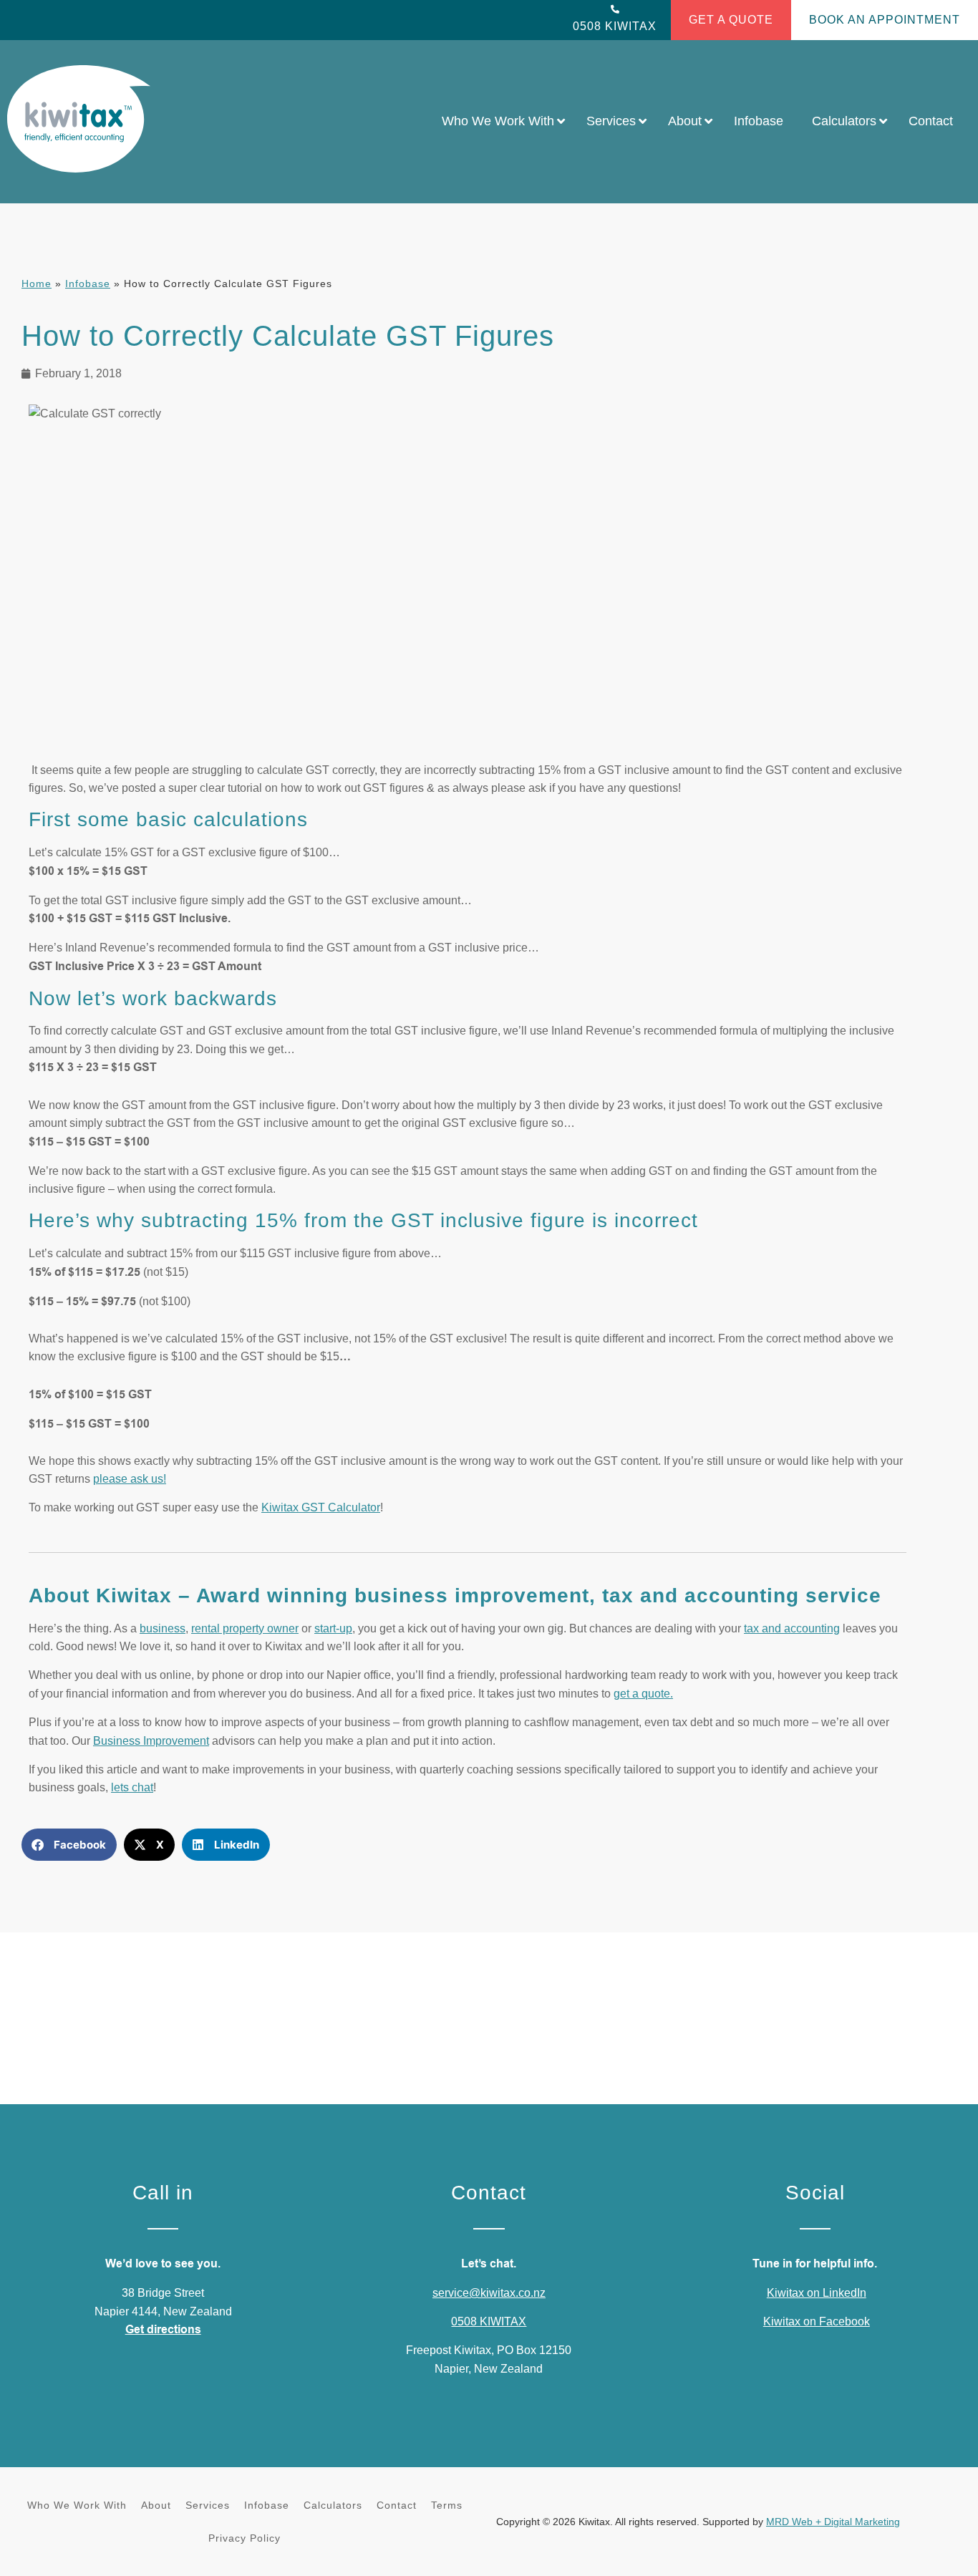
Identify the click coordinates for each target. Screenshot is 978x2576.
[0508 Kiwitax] (615, 9)
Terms (447, 2505)
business (163, 1628)
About (156, 2505)
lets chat (132, 1787)
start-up (333, 1628)
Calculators (333, 2505)
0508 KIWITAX (489, 2321)
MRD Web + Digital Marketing (833, 2522)
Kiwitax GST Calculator (321, 1507)
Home (37, 284)
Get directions (163, 2330)
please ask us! (130, 1479)
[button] (69, 1845)
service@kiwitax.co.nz (489, 2293)
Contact (397, 2505)
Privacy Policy (245, 2538)
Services (208, 2505)
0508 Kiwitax (615, 26)
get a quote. (643, 1694)
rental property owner (245, 1628)
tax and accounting (792, 1628)
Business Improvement (151, 1741)
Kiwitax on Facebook (817, 2321)
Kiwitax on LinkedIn (817, 2293)
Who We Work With (77, 2505)
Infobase (88, 284)
